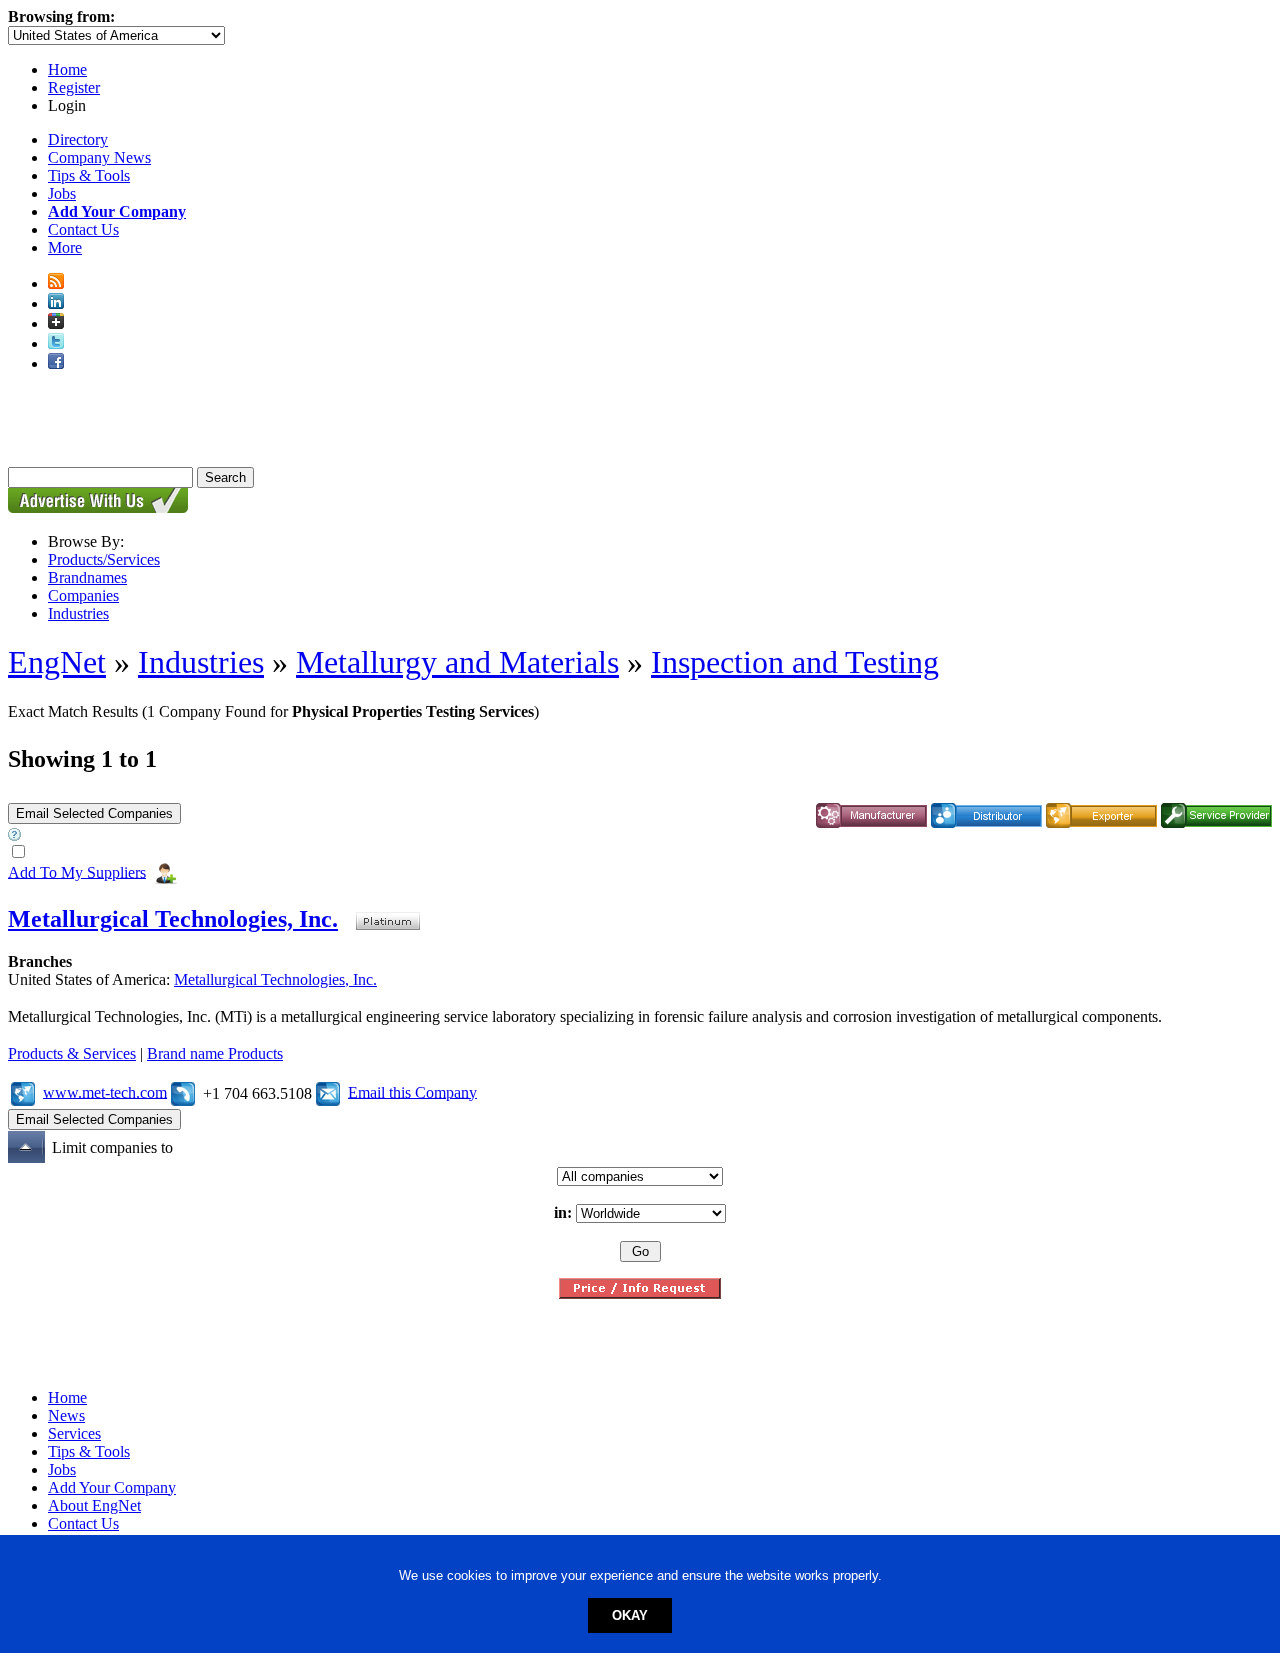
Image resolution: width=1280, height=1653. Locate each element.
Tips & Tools (89, 175)
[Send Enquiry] (328, 1091)
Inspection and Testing (795, 662)
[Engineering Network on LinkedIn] (56, 303)
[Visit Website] (23, 1091)
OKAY (630, 1615)
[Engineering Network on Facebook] (56, 363)
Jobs (62, 193)
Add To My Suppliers (77, 871)
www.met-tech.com (105, 1091)
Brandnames (87, 577)
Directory (78, 139)
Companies (83, 595)
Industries (78, 613)
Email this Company (412, 1091)
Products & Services (72, 1053)
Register (74, 87)
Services (74, 1433)
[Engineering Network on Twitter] (56, 343)
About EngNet (94, 1505)
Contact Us (83, 229)
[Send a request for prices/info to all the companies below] (640, 1293)
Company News (99, 157)
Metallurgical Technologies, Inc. (173, 919)
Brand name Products (215, 1053)
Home (67, 69)
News (66, 1415)
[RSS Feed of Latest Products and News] (56, 283)
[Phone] (183, 1091)
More (65, 247)
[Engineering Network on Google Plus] (56, 323)
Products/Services (104, 559)
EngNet (57, 662)
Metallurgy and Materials (457, 662)
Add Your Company (112, 1487)
